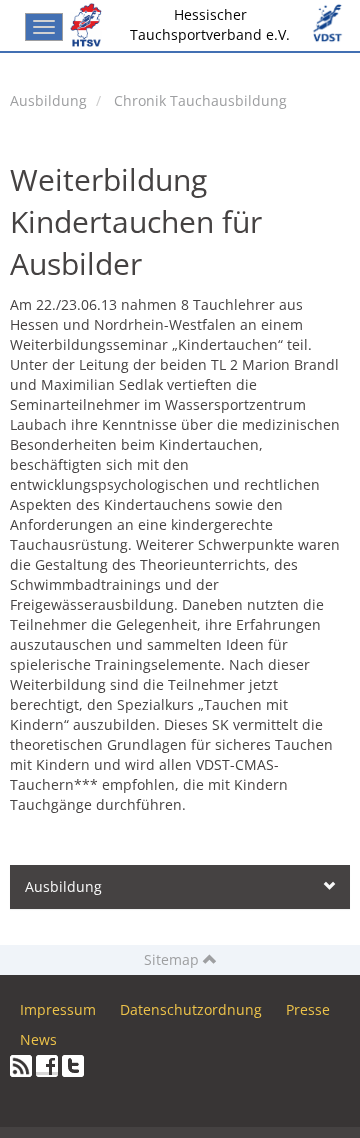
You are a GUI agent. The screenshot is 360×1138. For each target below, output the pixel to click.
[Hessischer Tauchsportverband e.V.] (90, 25)
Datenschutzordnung (191, 1009)
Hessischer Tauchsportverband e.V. (210, 24)
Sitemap (173, 959)
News (38, 1039)
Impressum (58, 1009)
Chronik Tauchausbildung (200, 100)
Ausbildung (48, 100)
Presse (308, 1009)
